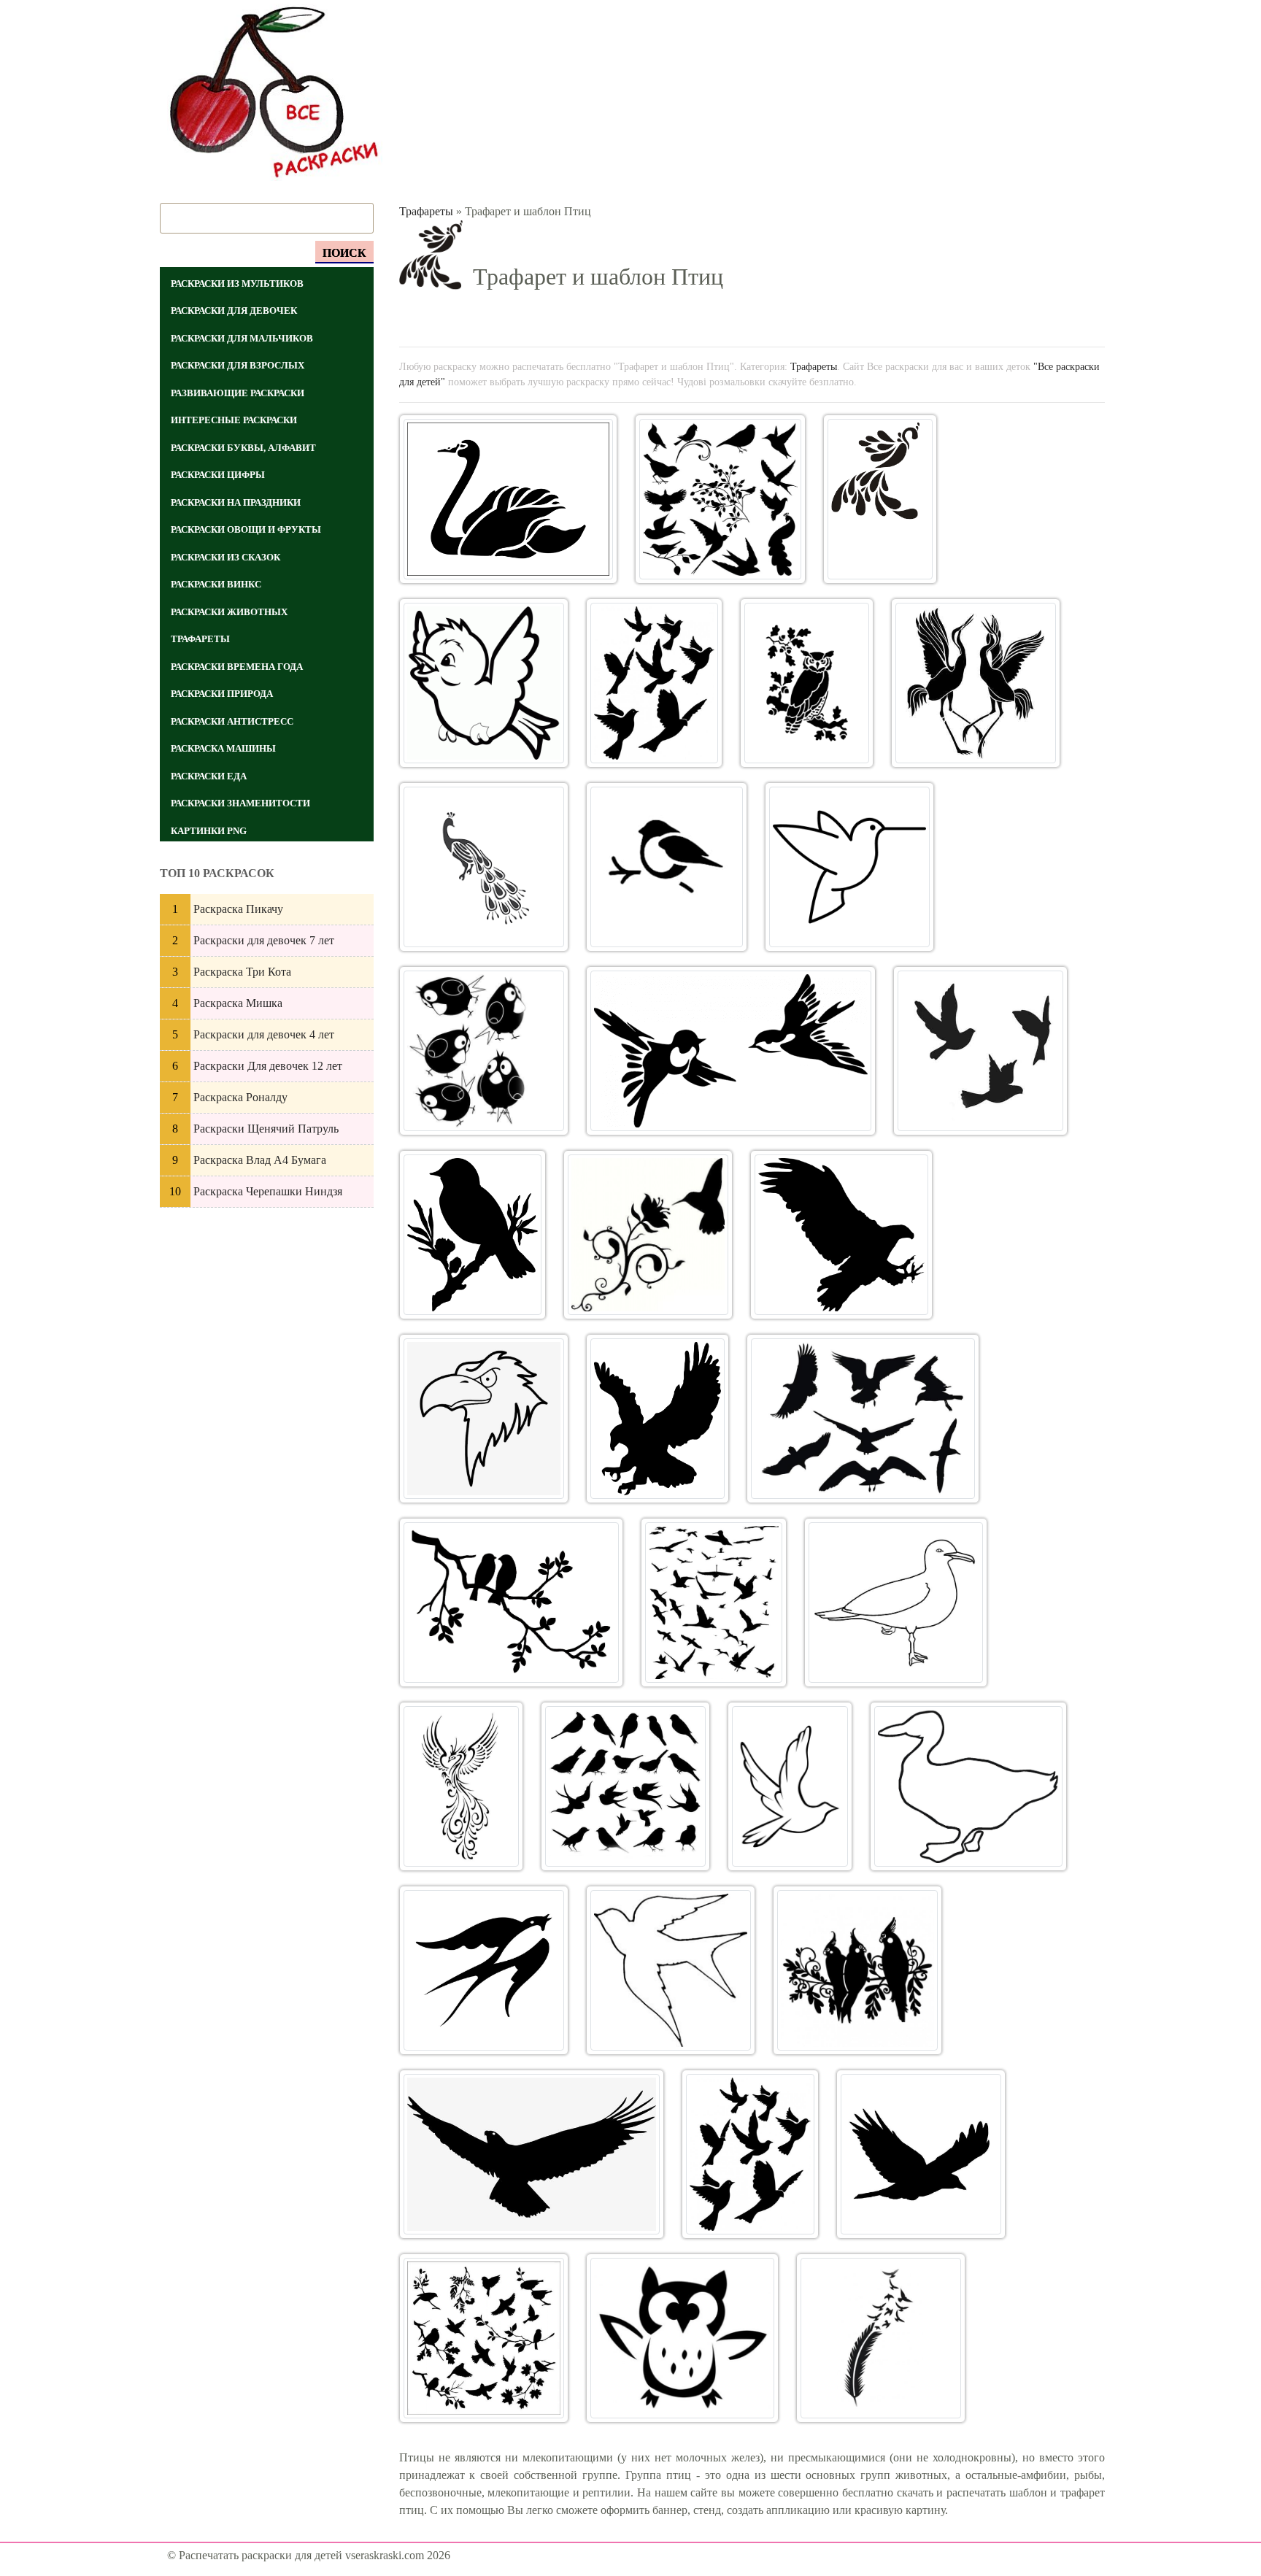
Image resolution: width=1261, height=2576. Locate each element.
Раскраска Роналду (240, 1097)
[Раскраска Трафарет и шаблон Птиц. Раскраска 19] (863, 1419)
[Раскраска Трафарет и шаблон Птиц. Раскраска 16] (841, 1235)
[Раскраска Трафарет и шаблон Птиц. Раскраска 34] (682, 2338)
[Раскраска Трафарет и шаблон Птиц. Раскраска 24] (625, 1786)
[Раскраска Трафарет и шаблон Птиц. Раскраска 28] (671, 1970)
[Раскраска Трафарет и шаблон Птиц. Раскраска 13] (980, 1051)
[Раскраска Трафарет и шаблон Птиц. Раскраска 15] (648, 1235)
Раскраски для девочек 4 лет (264, 1034)
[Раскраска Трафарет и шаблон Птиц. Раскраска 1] (508, 499)
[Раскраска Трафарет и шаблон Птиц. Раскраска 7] (976, 683)
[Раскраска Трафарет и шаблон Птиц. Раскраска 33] (484, 2338)
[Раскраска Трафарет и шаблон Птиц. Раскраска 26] (969, 1786)
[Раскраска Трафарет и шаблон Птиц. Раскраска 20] (512, 1603)
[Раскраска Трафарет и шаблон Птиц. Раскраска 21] (714, 1603)
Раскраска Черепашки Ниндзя (268, 1191)
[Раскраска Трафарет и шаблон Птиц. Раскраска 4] (484, 683)
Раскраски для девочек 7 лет (264, 940)
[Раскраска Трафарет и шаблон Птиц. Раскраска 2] (720, 499)
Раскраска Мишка (238, 1003)
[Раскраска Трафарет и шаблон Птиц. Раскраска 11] (484, 1051)
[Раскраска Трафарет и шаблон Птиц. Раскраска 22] (896, 1603)
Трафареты (426, 211)
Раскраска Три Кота (242, 972)
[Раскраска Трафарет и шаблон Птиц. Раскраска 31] (750, 2154)
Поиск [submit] (344, 253)
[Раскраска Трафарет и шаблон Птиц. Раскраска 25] (790, 1786)
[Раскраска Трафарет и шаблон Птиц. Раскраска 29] (857, 1970)
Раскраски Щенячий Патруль (266, 1129)
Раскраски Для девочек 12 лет (268, 1066)
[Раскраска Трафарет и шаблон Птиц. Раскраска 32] (921, 2154)
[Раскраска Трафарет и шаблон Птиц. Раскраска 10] (849, 867)
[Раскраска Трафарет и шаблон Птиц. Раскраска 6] (806, 683)
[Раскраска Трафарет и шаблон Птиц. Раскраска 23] (461, 1786)
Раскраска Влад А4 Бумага (260, 1160)
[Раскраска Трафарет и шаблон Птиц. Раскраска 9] (667, 867)
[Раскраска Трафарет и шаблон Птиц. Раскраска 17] (484, 1419)
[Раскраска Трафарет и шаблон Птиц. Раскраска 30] (532, 2154)
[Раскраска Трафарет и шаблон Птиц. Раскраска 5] (655, 683)
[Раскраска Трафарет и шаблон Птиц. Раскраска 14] (473, 1235)
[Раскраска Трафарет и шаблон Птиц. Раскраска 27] (484, 1970)
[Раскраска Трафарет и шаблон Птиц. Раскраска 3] (880, 499)
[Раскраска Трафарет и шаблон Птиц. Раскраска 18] (658, 1419)
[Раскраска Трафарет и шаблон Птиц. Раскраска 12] (731, 1051)
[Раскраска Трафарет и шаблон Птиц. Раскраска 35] (881, 2338)
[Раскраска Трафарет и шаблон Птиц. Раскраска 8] (484, 867)
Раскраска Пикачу (238, 909)
